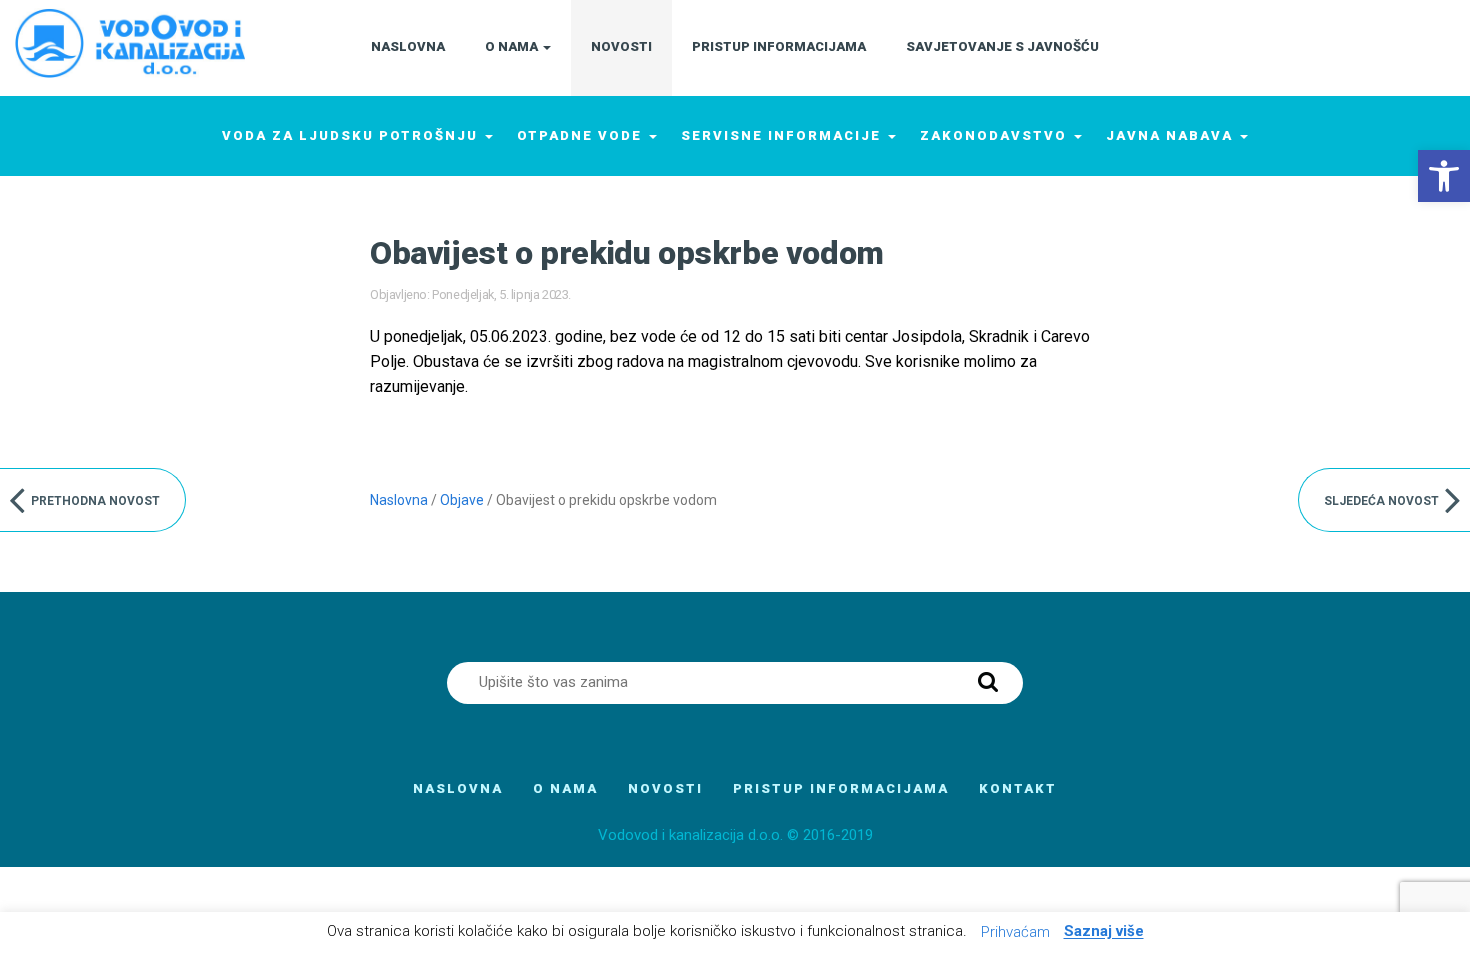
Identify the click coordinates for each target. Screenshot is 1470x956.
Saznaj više (1104, 932)
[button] (1444, 176)
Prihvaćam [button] (1015, 932)
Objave (462, 500)
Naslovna (399, 500)
